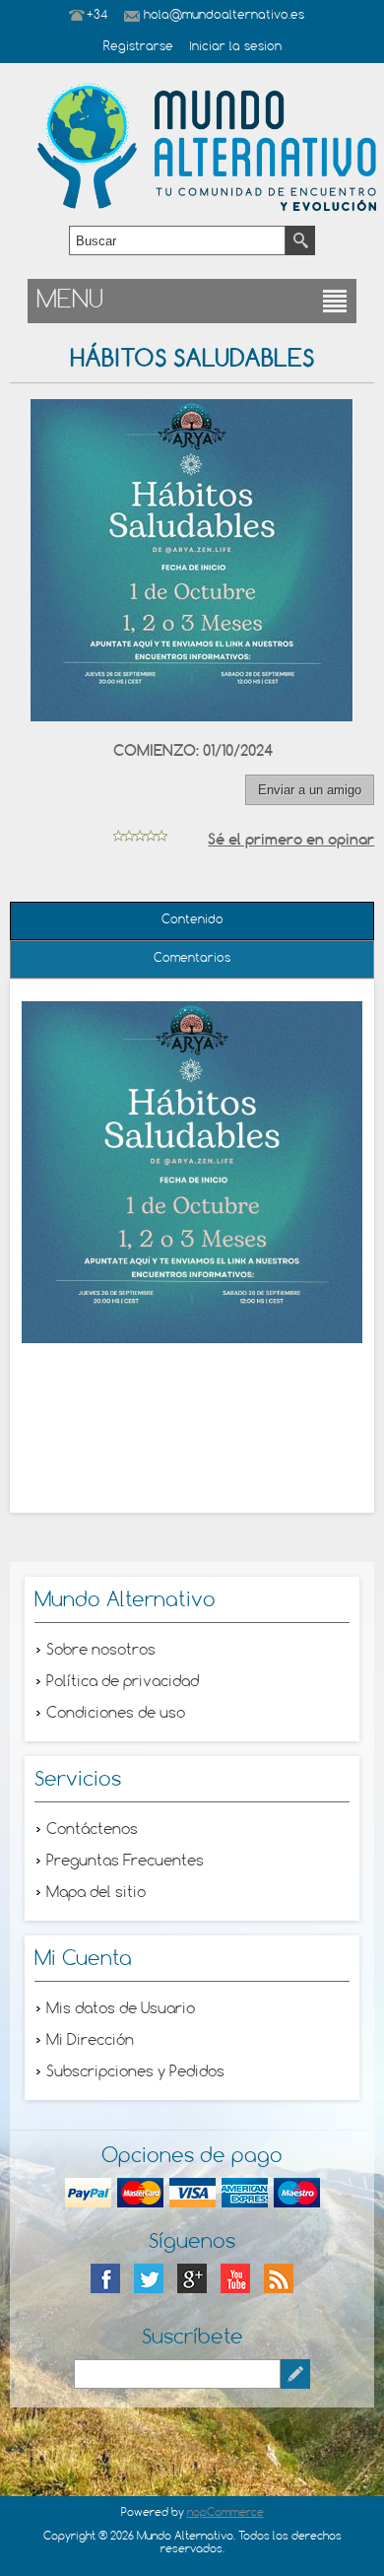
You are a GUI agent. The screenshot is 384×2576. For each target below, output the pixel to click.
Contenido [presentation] (192, 920)
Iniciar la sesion (235, 47)
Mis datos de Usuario (121, 2009)
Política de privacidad (123, 1682)
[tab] (192, 921)
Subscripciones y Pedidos (135, 2072)
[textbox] (177, 240)
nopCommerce (225, 2513)
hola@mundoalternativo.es (224, 16)
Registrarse (138, 47)
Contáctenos (92, 1830)
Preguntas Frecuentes (125, 1862)
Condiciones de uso (116, 1714)
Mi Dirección (90, 2041)
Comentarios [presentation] (192, 959)
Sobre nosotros (101, 1651)
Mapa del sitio (96, 1893)
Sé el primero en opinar (291, 839)
